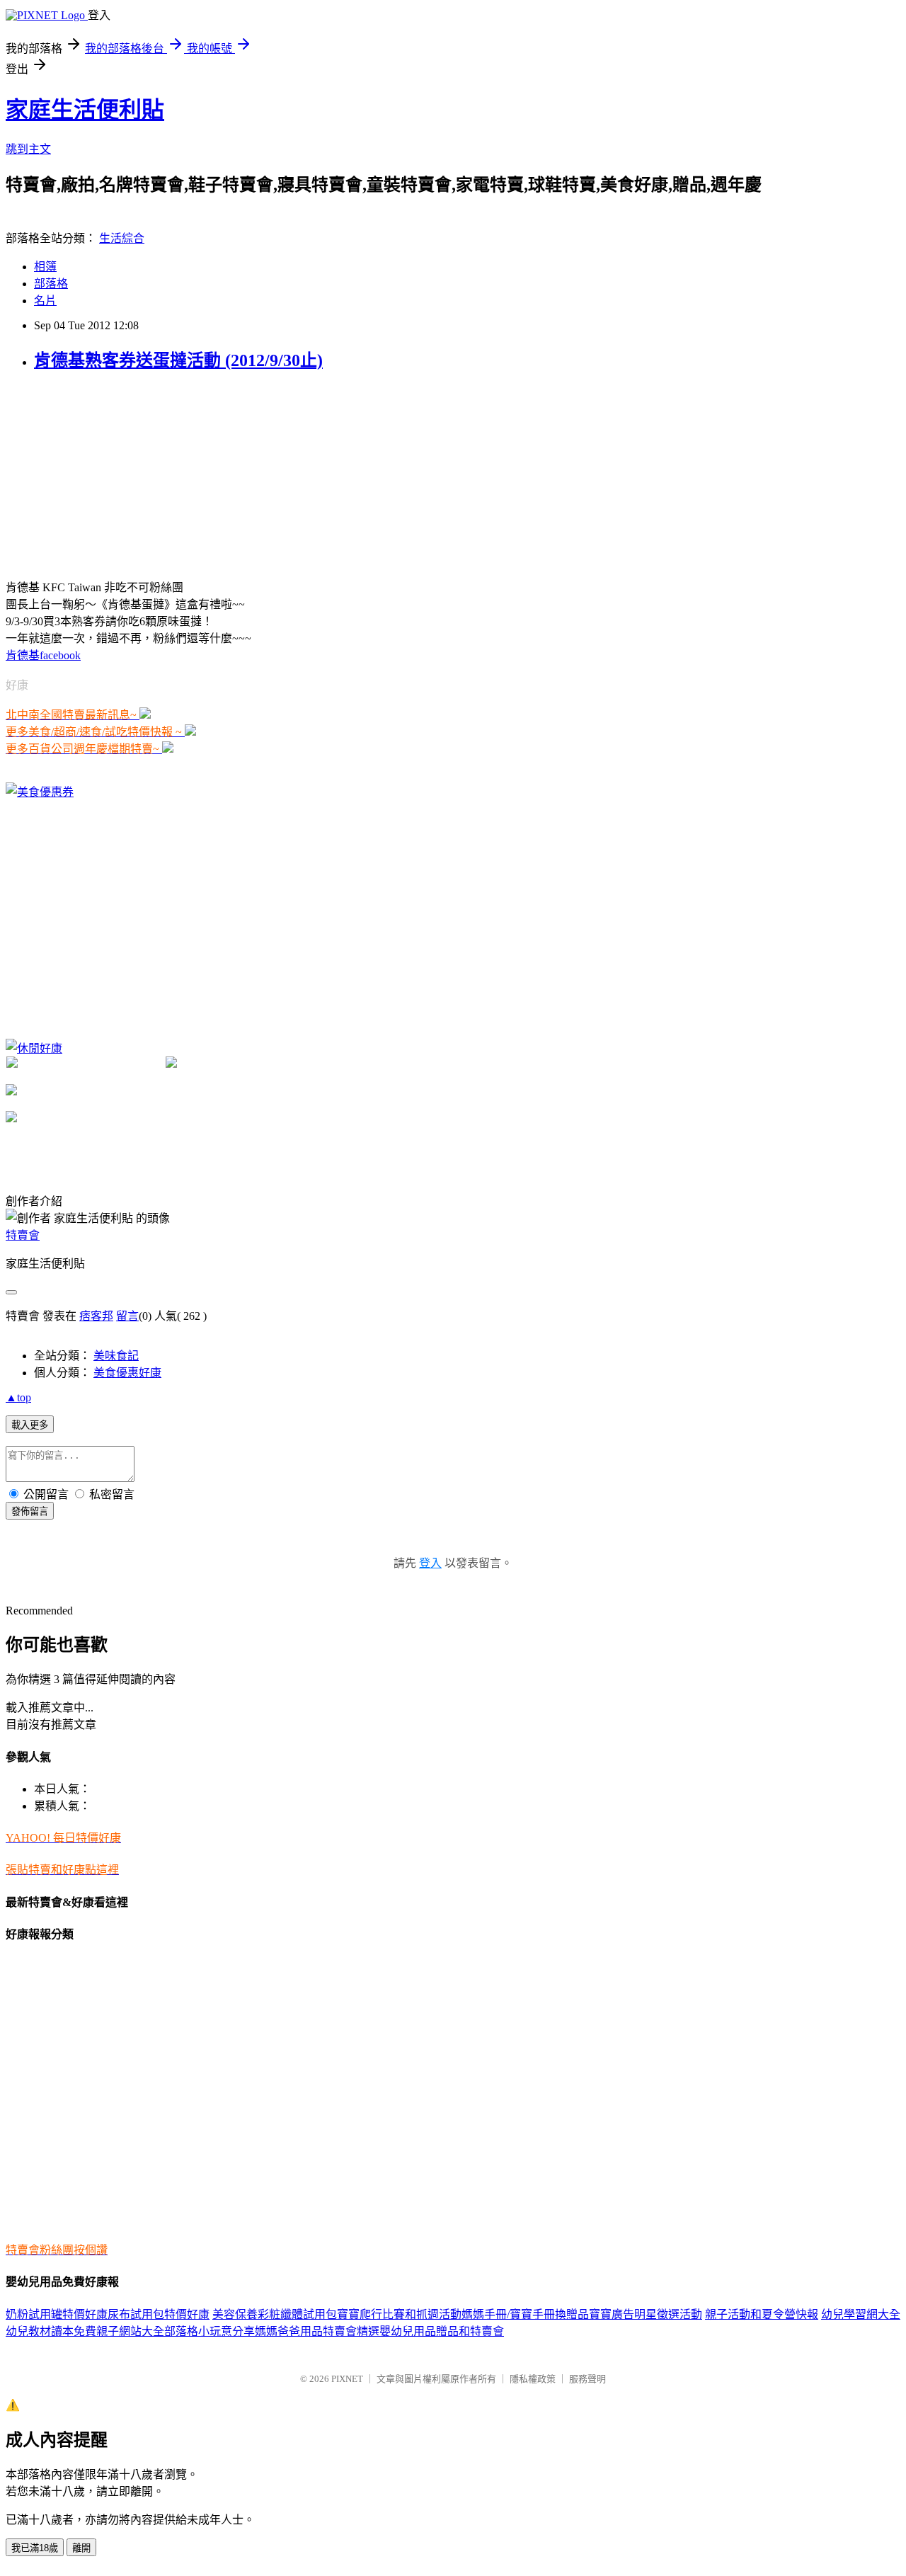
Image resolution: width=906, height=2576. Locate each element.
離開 (81, 2548)
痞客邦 (96, 1316)
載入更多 (30, 1425)
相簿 (45, 267)
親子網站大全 (130, 2331)
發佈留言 (30, 1511)
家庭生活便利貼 (85, 110)
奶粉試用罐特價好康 (57, 2314)
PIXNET (347, 2379)
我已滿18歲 (35, 2548)
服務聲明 (587, 2379)
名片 (45, 301)
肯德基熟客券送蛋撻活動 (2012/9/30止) (178, 360)
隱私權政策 (533, 2379)
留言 (127, 1316)
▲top (18, 1397)
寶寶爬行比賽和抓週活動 (399, 2314)
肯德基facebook (43, 655)
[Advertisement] (112, 474)
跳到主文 (28, 149)
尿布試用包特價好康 (159, 2314)
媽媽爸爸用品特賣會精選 (317, 2331)
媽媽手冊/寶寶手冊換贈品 (525, 2314)
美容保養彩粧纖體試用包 (275, 2314)
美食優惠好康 (127, 1373)
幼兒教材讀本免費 (51, 2331)
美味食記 (116, 1356)
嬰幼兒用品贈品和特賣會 (442, 2331)
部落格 (51, 284)
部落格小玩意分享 (210, 2331)
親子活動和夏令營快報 (762, 2314)
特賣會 (23, 1235)
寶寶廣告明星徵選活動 (646, 2314)
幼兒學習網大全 (861, 2314)
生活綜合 (122, 238)
